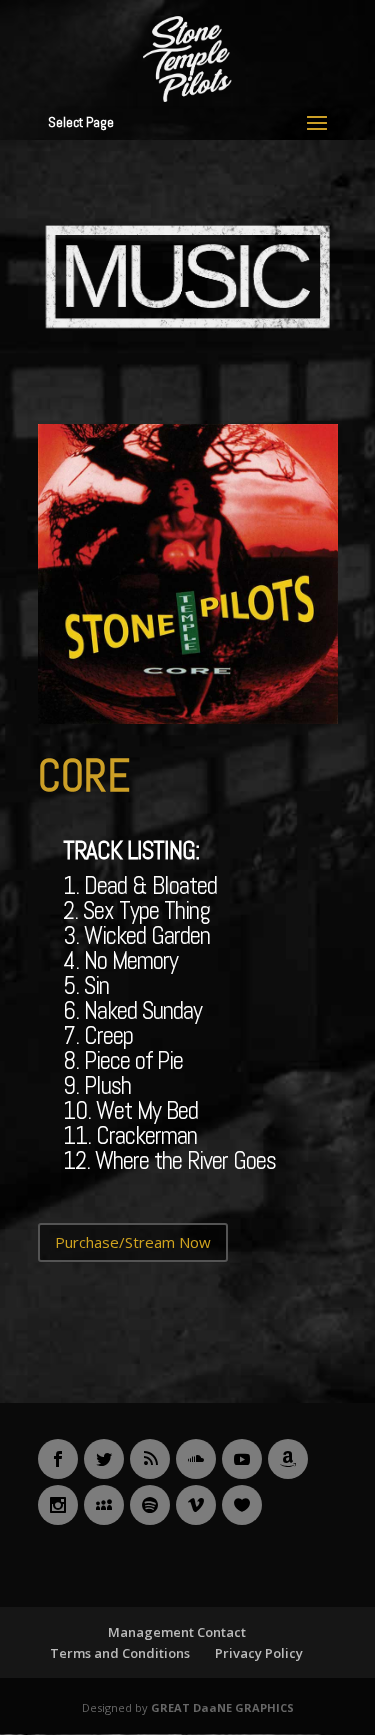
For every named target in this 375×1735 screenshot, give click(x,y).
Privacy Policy (259, 1653)
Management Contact (177, 1632)
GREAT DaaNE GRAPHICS (222, 1707)
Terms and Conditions (120, 1653)
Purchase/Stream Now (133, 1242)
